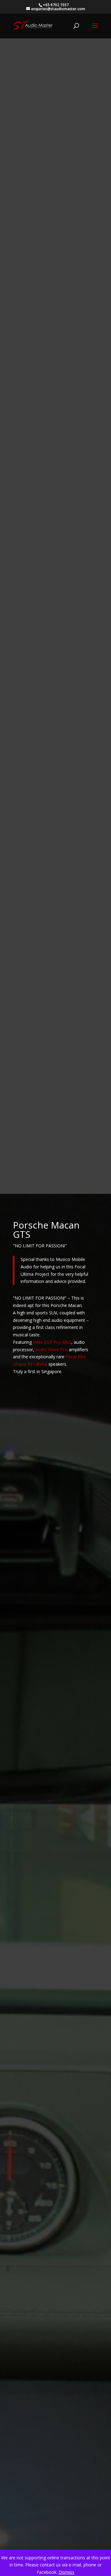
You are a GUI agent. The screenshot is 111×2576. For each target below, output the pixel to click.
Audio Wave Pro (51, 1350)
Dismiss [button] (66, 2572)
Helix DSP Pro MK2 (52, 1342)
